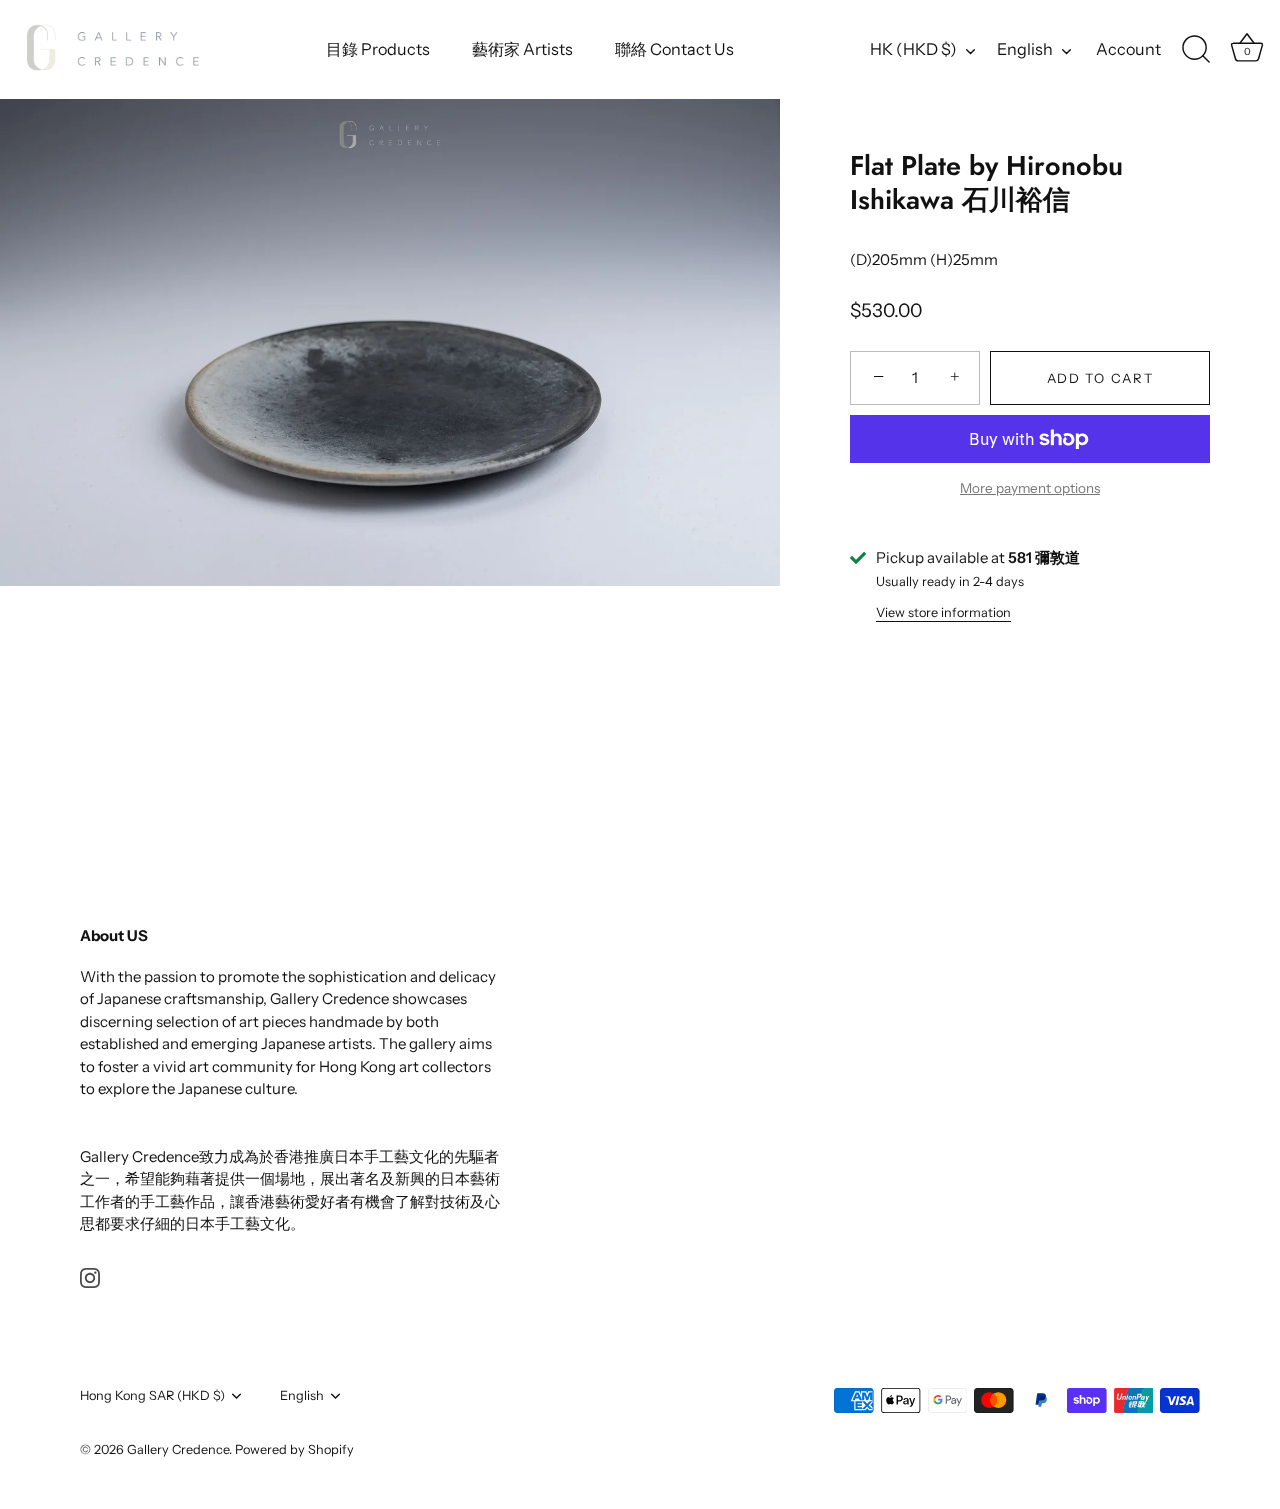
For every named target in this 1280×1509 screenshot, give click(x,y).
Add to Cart (1100, 378)
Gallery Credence (178, 1449)
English (1025, 49)
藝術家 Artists (522, 49)
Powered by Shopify (294, 1449)
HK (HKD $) (913, 49)
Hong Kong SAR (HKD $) (152, 1395)
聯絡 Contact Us (674, 49)
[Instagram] (90, 1276)
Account (1128, 49)
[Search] (1196, 50)
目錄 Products (378, 49)
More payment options (1030, 488)
